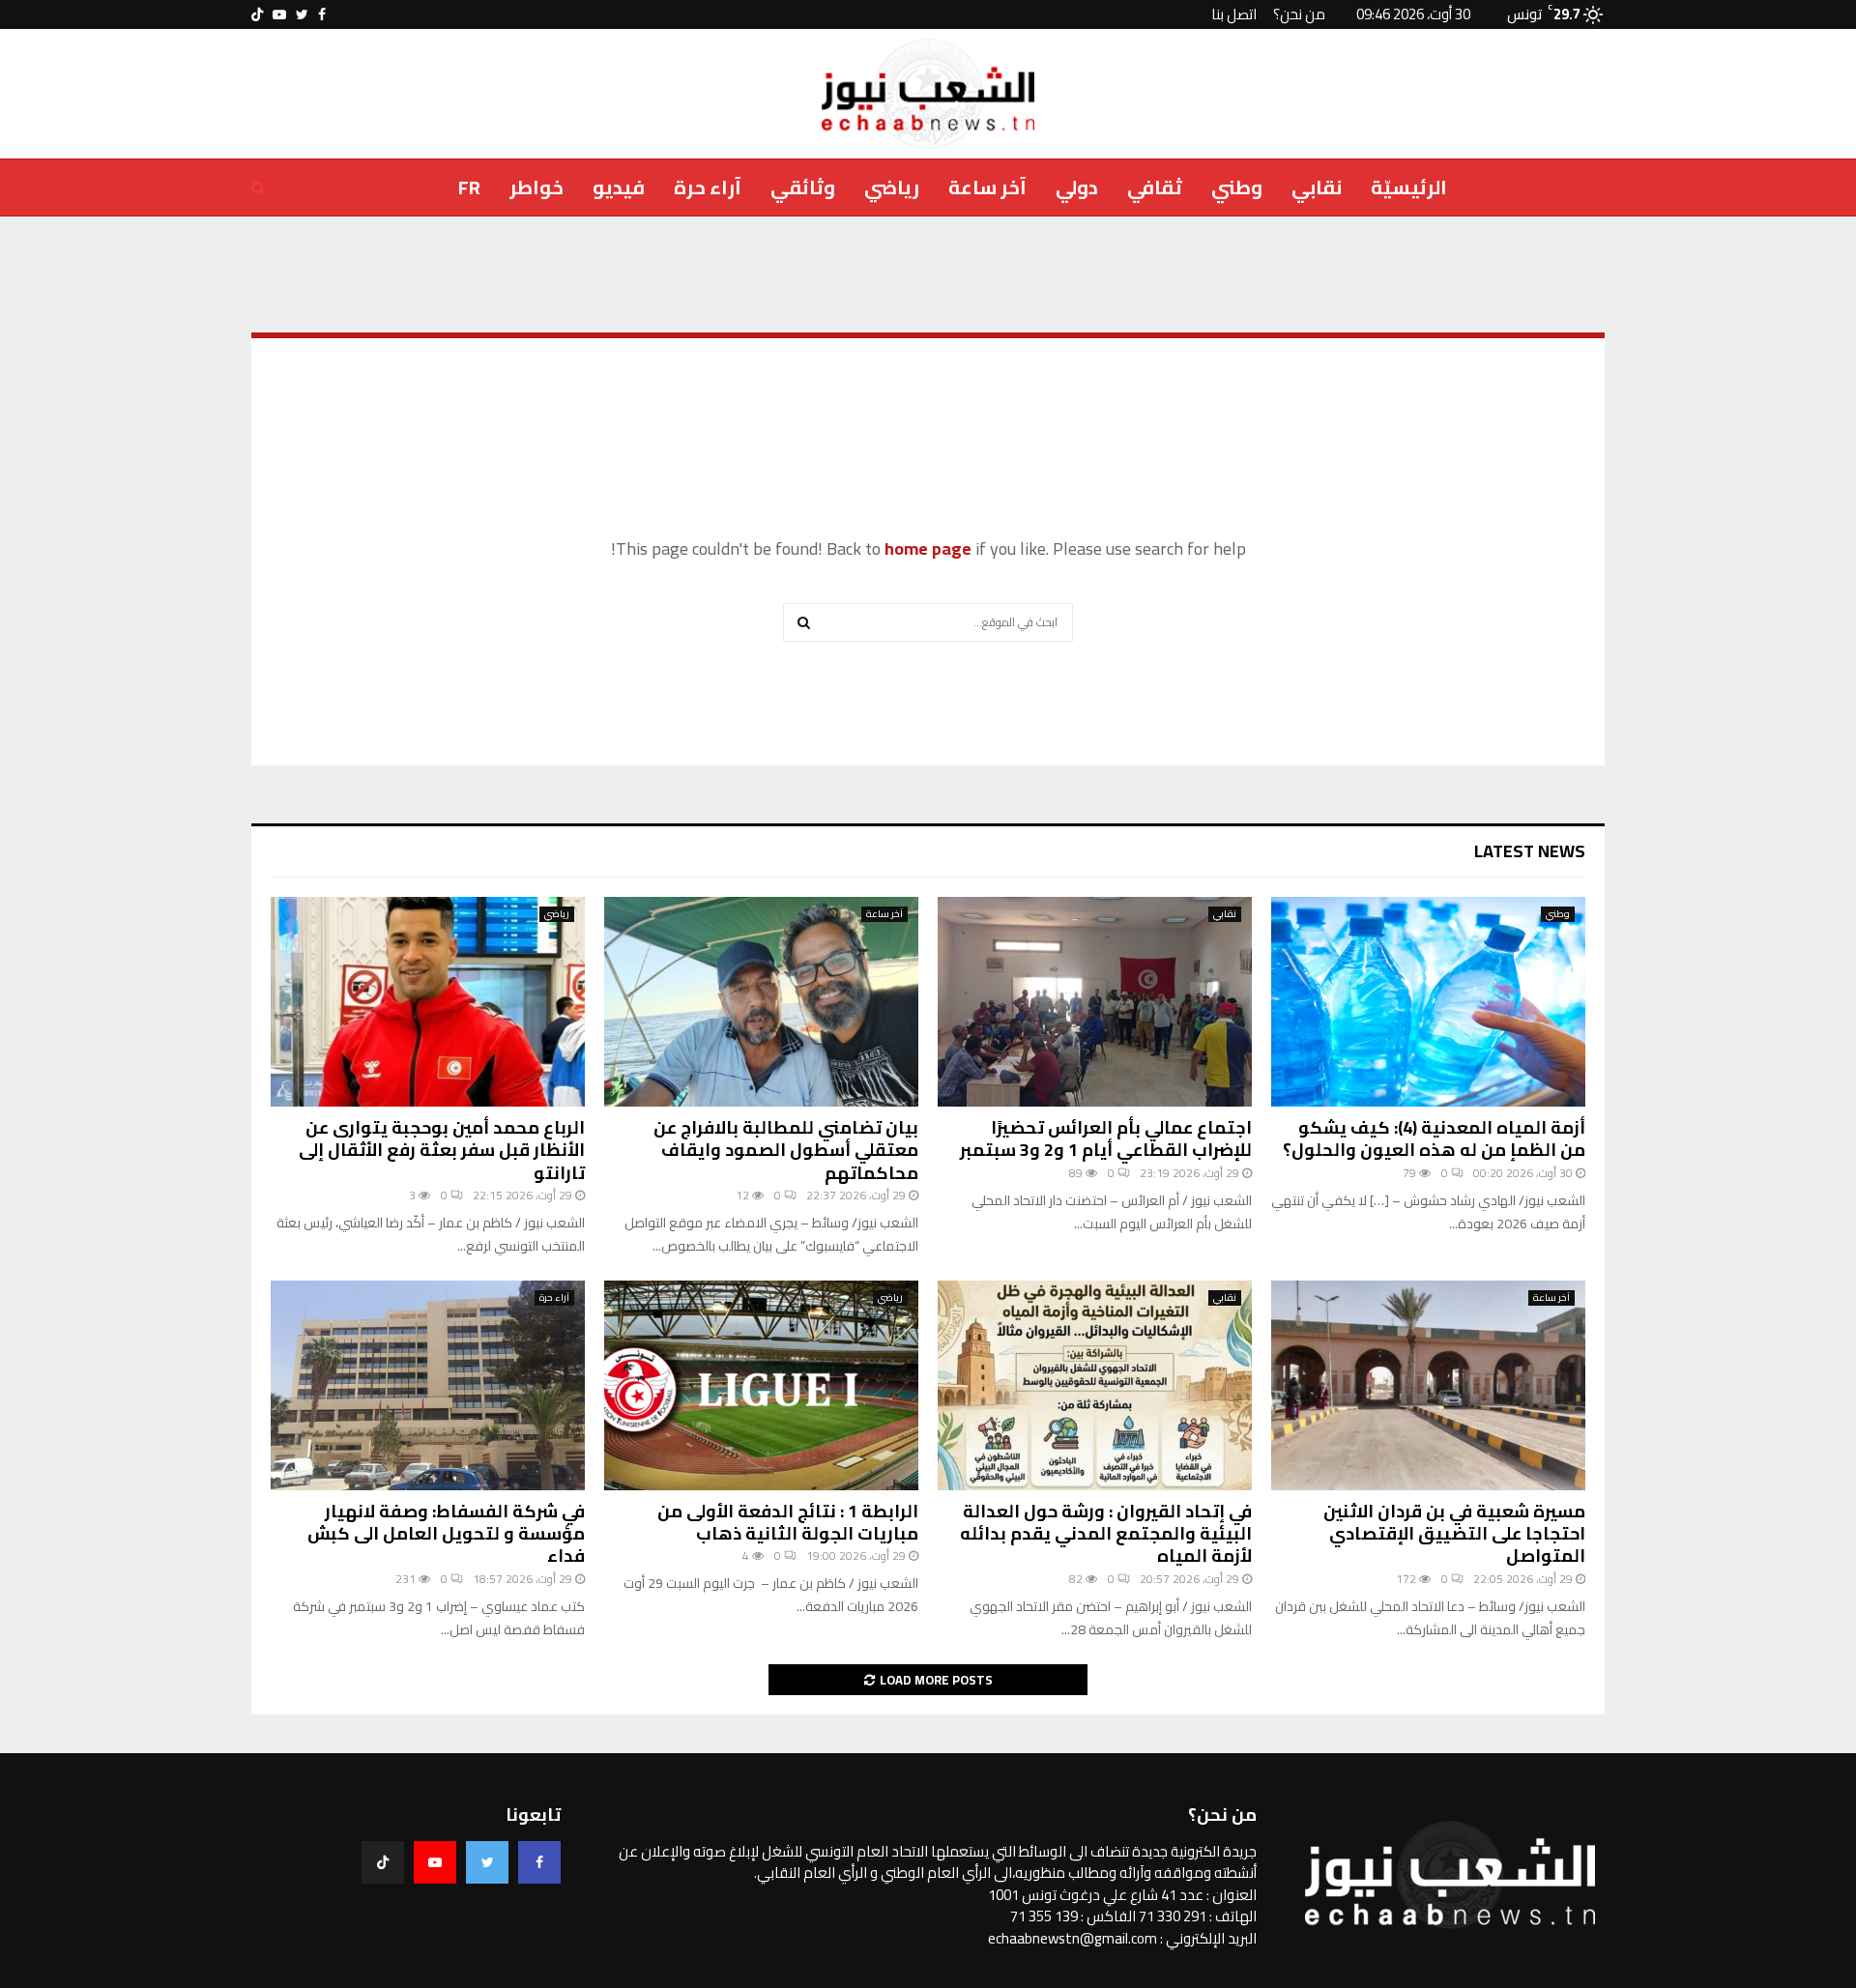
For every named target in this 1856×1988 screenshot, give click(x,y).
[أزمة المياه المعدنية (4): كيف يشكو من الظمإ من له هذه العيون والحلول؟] (1428, 1002)
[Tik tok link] (257, 14)
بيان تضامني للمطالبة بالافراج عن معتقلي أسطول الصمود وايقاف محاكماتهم (786, 1150)
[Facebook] (539, 1862)
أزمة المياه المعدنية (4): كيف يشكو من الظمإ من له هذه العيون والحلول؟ (1434, 1138)
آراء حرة (708, 187)
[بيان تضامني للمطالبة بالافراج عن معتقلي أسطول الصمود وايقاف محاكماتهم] (761, 1002)
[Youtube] (435, 1862)
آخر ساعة (987, 187)
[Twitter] (487, 1862)
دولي (1077, 187)
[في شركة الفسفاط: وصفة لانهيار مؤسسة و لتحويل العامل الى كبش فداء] (428, 1385)
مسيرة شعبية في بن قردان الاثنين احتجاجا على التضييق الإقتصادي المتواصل (1454, 1534)
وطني (1237, 187)
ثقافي (1155, 187)
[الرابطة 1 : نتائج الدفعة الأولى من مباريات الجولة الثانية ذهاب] (761, 1385)
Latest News (1530, 851)
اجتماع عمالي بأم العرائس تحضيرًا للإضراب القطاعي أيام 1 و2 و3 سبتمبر (1106, 1138)
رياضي (892, 187)
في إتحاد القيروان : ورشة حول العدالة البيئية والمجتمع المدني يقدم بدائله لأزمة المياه (1106, 1534)
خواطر (536, 187)
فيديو (619, 187)
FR (469, 187)
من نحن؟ (1299, 14)
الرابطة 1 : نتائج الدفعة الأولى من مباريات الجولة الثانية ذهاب (788, 1522)
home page (928, 548)
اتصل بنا (1234, 14)
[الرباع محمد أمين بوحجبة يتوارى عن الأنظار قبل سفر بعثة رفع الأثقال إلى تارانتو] (428, 1002)
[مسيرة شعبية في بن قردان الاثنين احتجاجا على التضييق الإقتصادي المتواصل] (1428, 1385)
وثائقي (803, 187)
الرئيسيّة (1409, 187)
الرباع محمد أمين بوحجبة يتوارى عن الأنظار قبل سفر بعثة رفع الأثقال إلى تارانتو (442, 1150)
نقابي (1317, 187)
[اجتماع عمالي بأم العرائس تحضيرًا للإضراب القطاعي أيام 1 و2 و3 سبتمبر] (1095, 1002)
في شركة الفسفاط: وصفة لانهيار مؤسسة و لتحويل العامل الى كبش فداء (446, 1534)
